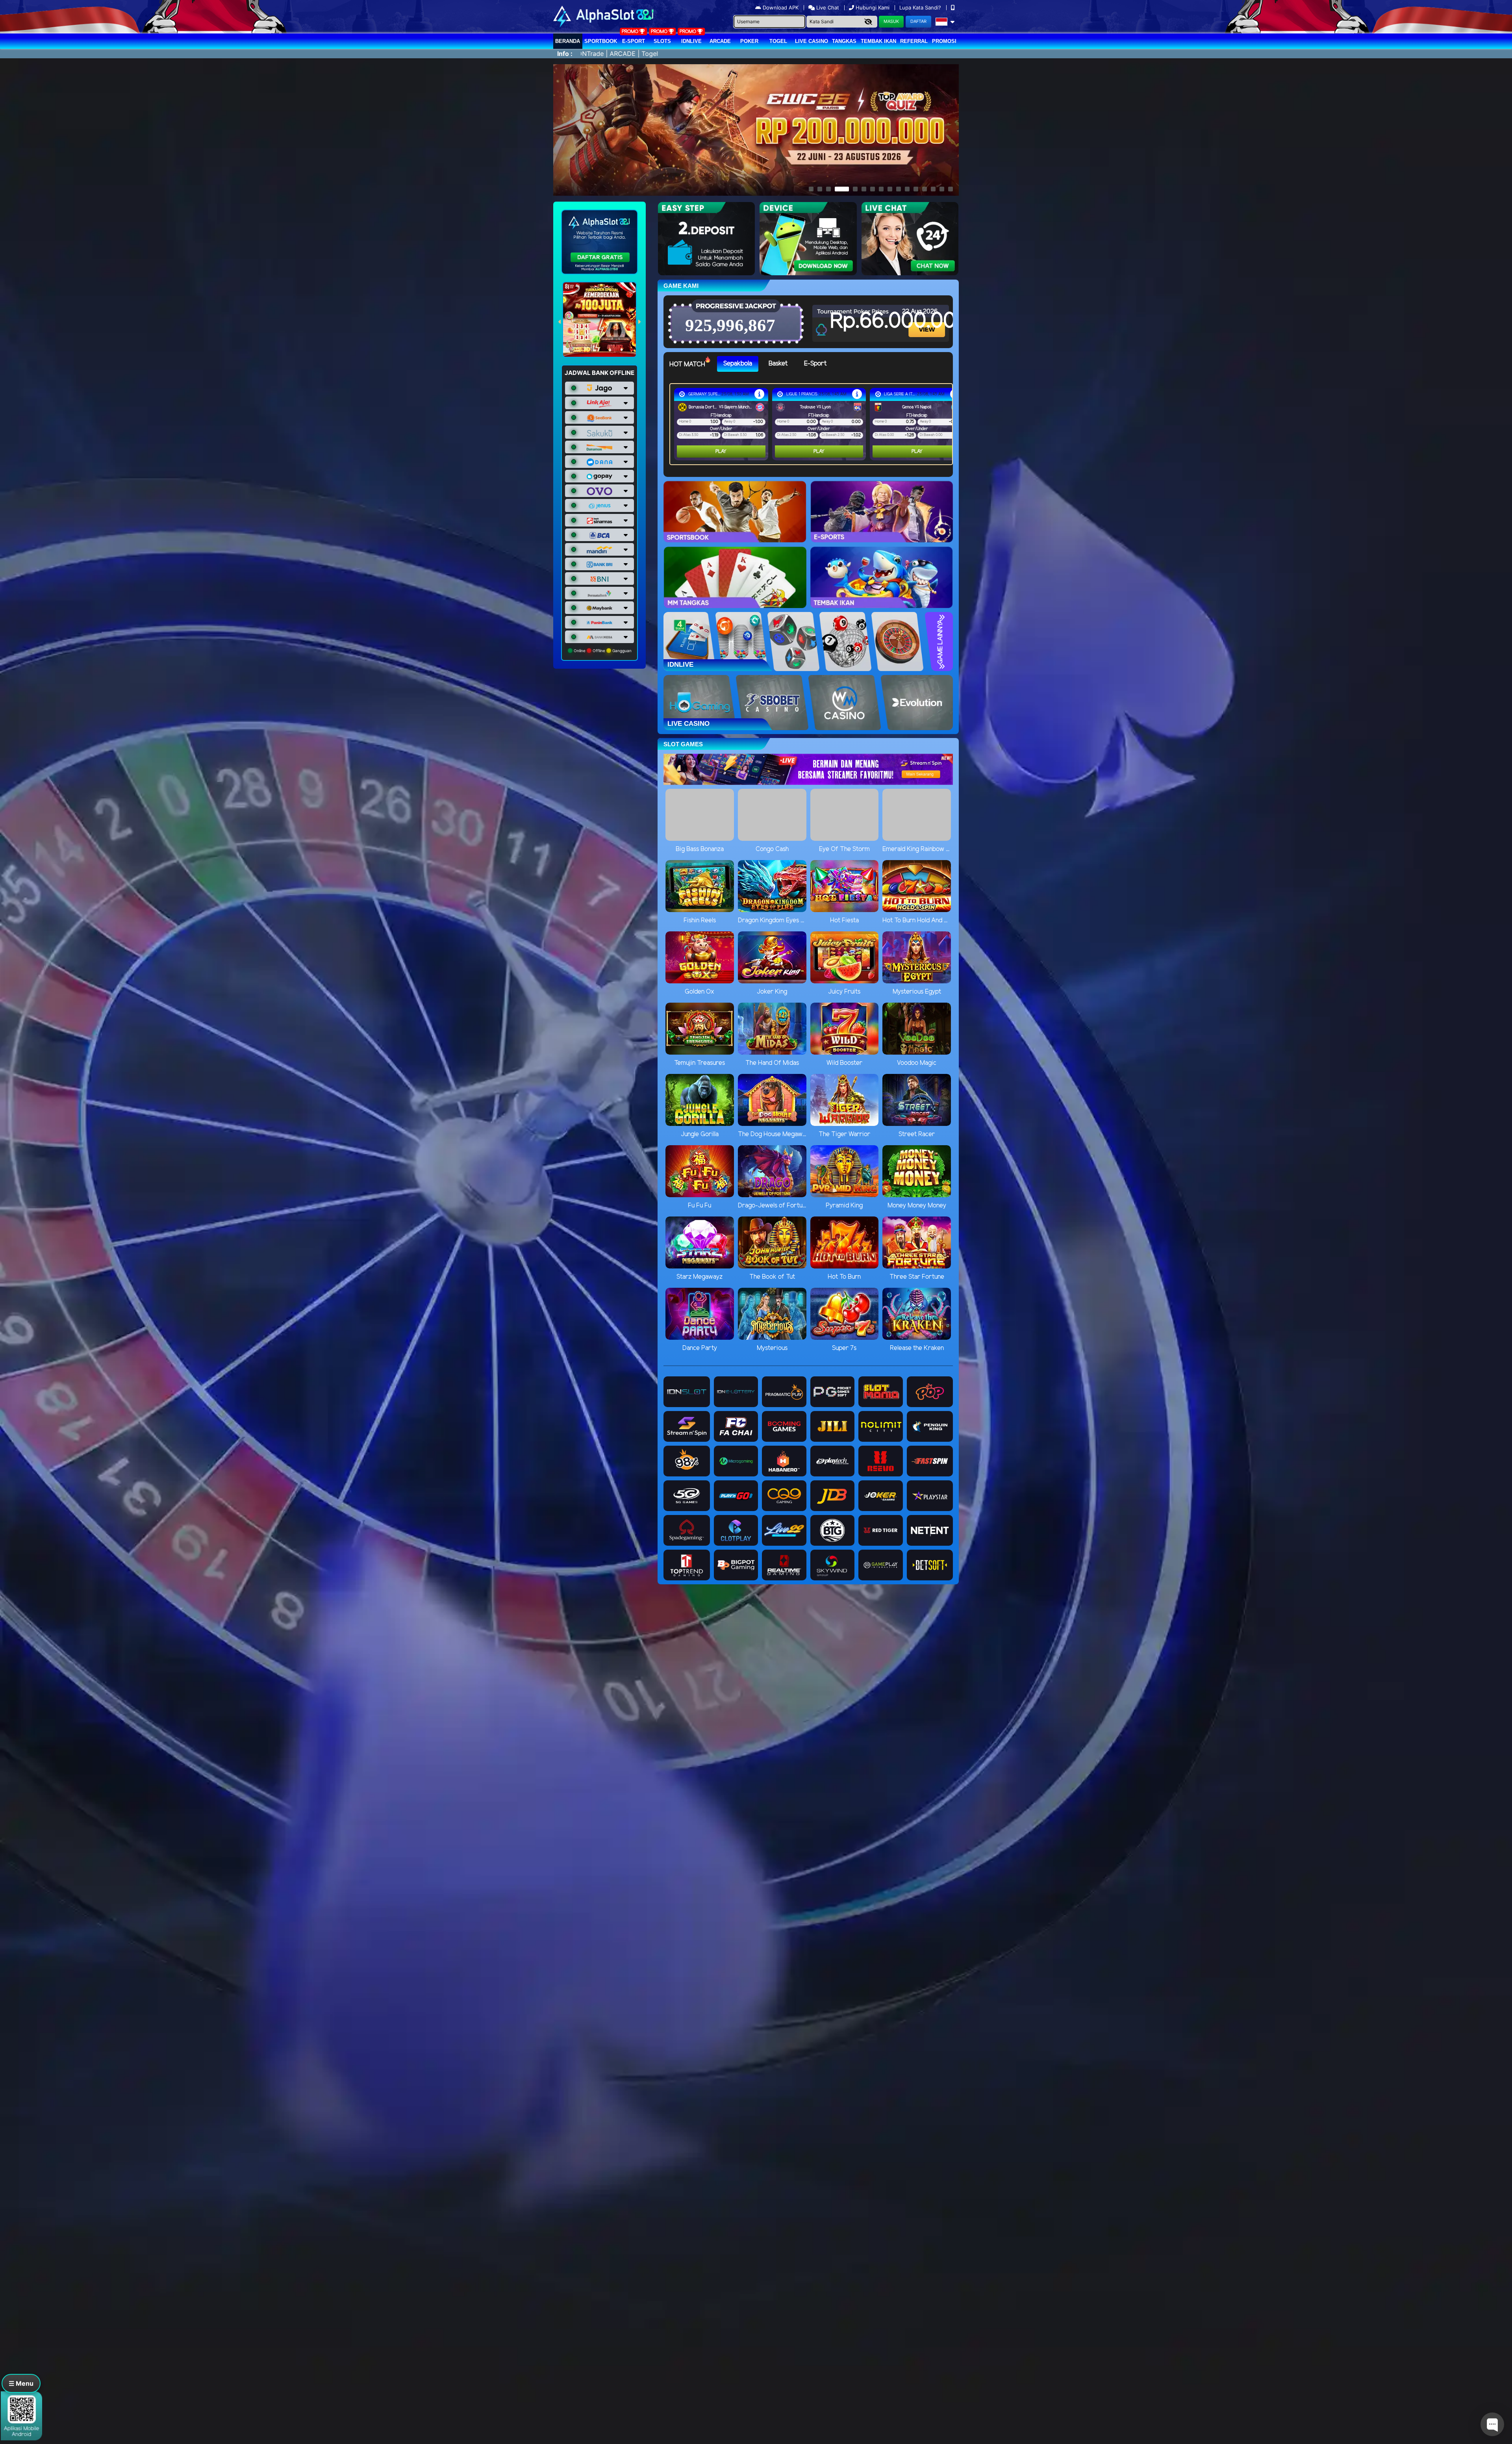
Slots (662, 41)
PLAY (721, 452)
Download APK (781, 7)
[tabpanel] (813, 424)
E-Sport (634, 41)
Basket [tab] (778, 364)
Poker (749, 41)
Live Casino (812, 41)
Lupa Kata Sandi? (921, 7)
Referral (914, 41)
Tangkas (844, 41)
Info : (565, 54)
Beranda (568, 41)
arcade (720, 41)
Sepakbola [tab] (738, 364)
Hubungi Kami (873, 7)
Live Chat (827, 7)
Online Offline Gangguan (602, 651)
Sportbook (601, 41)
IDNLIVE (691, 41)
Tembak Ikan (878, 41)
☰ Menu (21, 2383)
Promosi (944, 41)
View (928, 323)
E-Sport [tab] (815, 364)
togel (778, 41)
